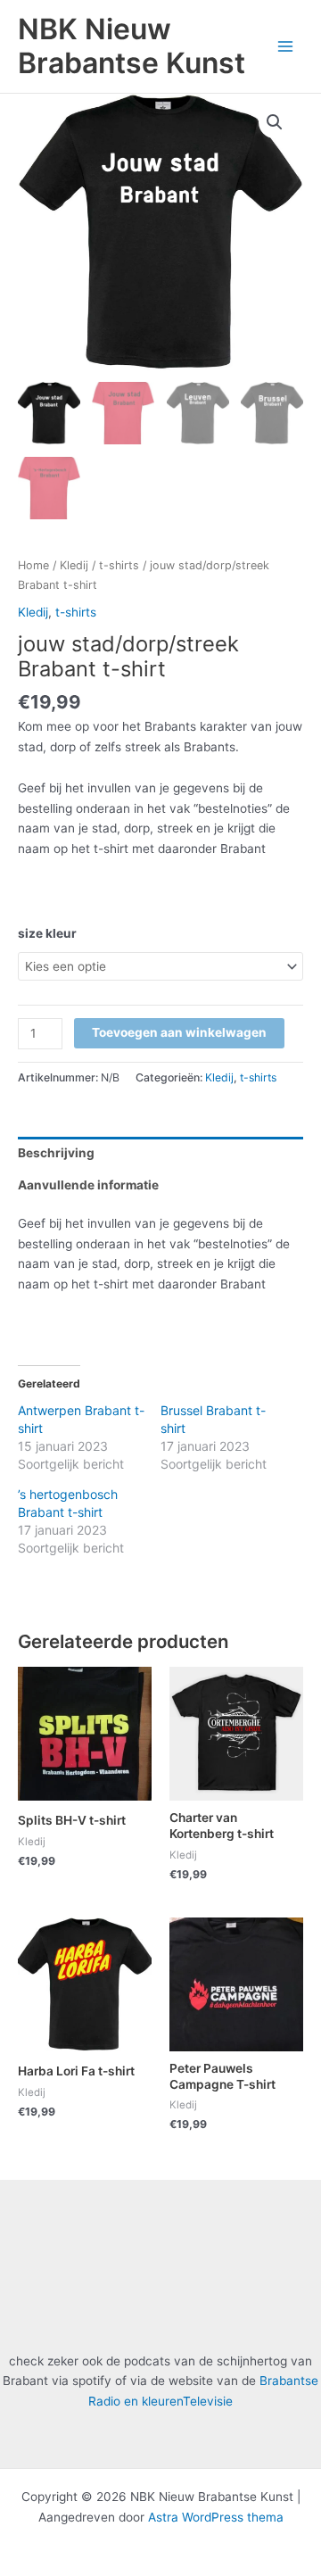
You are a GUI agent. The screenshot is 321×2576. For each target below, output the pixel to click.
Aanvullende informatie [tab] (88, 1185)
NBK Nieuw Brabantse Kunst (132, 46)
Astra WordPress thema (216, 2517)
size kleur (47, 933)
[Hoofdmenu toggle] (286, 46)
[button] (275, 122)
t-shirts (119, 565)
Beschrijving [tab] (56, 1153)
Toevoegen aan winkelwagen (179, 1032)
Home (33, 565)
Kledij (74, 565)
